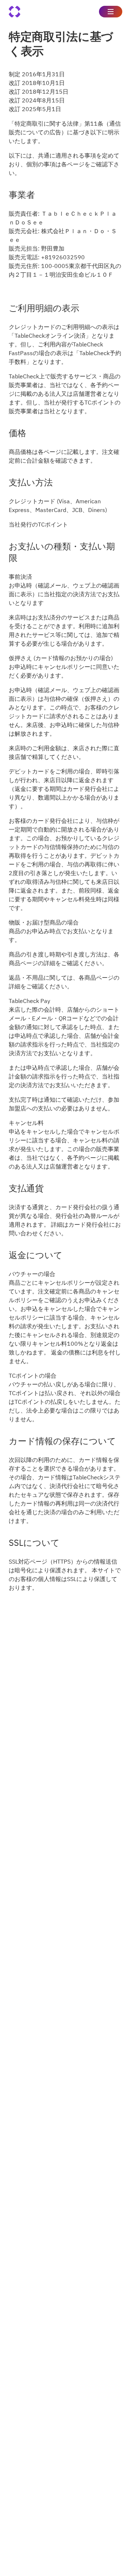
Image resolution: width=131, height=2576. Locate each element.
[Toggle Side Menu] (111, 12)
